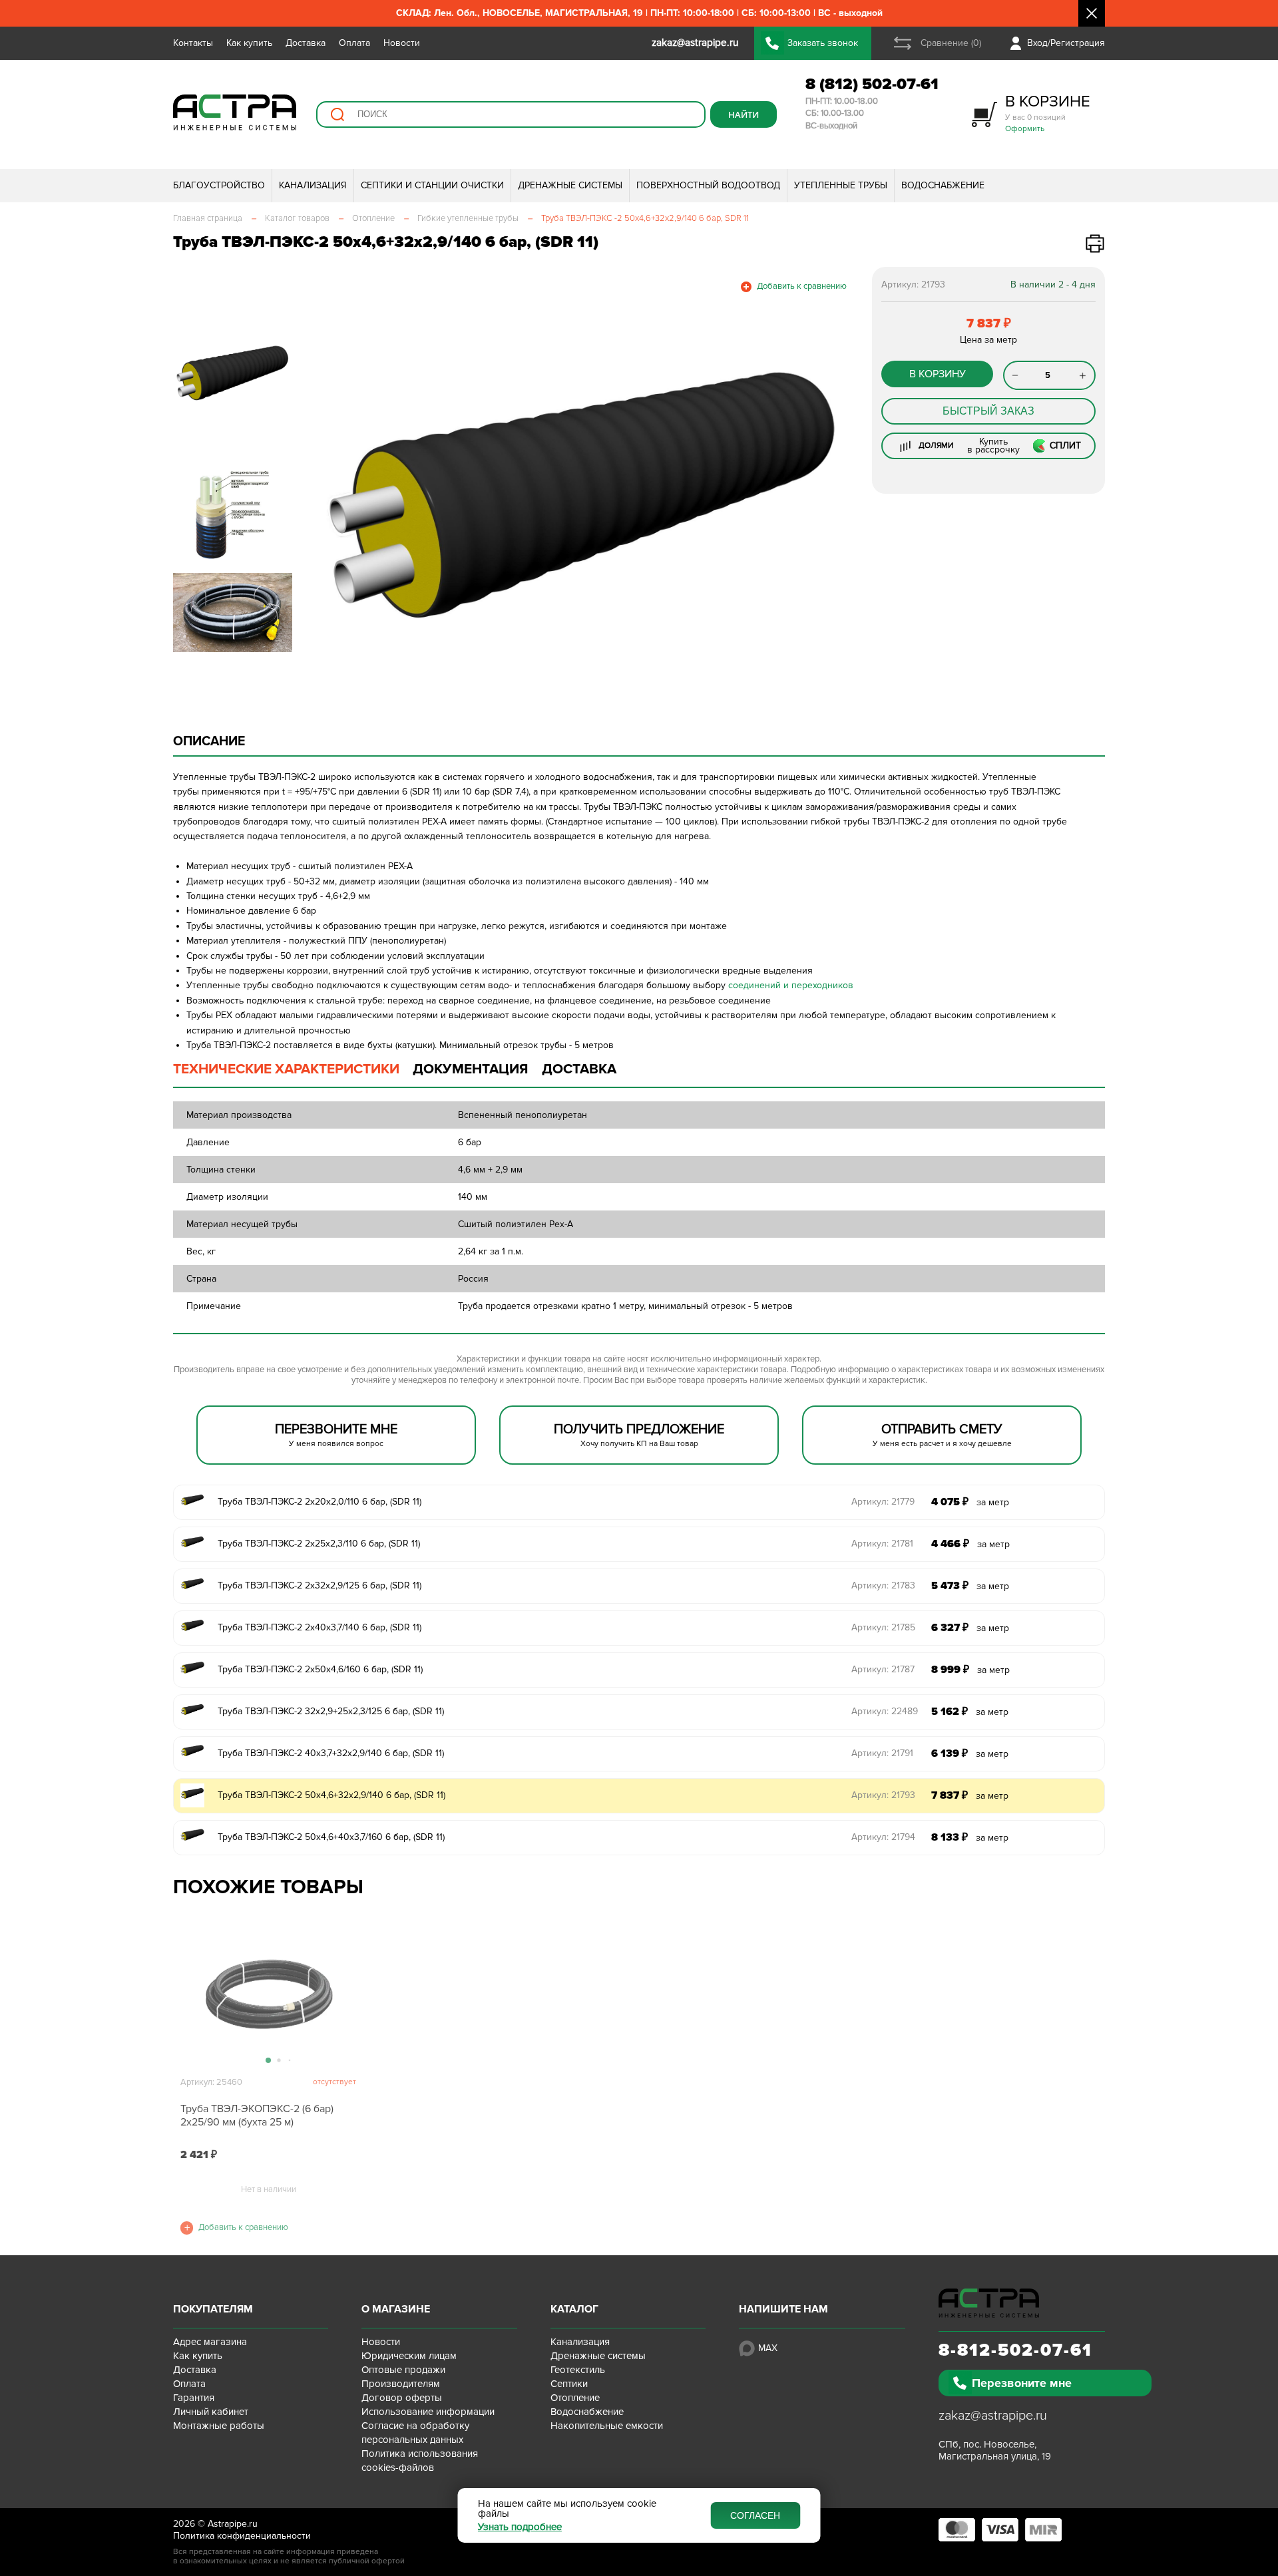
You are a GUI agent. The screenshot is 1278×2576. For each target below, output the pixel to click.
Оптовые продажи (403, 2370)
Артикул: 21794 (883, 1837)
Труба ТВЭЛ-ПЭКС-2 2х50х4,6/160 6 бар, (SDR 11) (320, 1669)
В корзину (938, 374)
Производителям (401, 2384)
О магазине (396, 2309)
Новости (402, 43)
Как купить (249, 43)
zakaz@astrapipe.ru (993, 2416)
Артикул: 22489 (885, 1711)
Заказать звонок (823, 43)
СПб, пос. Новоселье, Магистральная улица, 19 (995, 2450)
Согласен (755, 2515)
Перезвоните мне (1022, 2383)
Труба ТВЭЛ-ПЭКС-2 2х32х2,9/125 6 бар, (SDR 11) (319, 1585)
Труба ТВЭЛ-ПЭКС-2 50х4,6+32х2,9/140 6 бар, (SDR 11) (331, 1795)
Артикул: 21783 (883, 1585)
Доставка (306, 43)
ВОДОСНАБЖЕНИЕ (943, 185)
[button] (328, 496)
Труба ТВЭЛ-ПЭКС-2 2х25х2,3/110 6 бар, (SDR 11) (319, 1544)
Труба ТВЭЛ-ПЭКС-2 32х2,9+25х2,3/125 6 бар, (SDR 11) (331, 1711)
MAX (768, 2348)
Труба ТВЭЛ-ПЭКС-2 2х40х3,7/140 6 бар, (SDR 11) (319, 1627)
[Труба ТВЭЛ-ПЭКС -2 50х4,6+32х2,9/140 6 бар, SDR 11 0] (583, 496)
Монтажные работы (219, 2426)
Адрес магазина (210, 2342)
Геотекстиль (578, 2370)
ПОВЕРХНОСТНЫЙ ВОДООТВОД (708, 185)
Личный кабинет (211, 2412)
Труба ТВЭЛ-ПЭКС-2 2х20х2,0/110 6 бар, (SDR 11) (319, 1502)
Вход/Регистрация (1066, 43)
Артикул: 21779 (883, 1502)
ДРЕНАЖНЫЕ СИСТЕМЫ (570, 185)
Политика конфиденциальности (242, 2536)
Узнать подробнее (520, 2527)
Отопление (575, 2398)
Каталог (574, 2309)
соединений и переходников (791, 985)
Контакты (193, 43)
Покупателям (213, 2309)
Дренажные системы (598, 2356)
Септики (569, 2384)
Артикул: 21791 (882, 1753)
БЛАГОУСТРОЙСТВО (219, 185)
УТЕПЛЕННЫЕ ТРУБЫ (841, 185)
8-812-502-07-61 (1015, 2350)
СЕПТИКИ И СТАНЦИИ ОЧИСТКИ (432, 185)
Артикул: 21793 (883, 1795)
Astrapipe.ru (233, 2524)
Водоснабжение (587, 2412)
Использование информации (428, 2412)
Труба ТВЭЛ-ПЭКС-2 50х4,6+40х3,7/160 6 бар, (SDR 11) (331, 1837)
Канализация (580, 2342)
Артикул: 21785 (883, 1627)
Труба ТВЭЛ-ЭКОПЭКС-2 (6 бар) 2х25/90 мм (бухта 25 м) (257, 2116)
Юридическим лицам (409, 2356)
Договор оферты (402, 2398)
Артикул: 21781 (882, 1544)
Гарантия (194, 2398)
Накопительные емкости (607, 2426)
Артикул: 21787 (883, 1669)
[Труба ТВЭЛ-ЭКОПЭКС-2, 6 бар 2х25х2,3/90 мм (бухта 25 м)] (268, 1996)
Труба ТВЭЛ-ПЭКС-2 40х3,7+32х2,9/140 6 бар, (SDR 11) (331, 1753)
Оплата (354, 43)
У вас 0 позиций (1048, 113)
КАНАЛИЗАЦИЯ (313, 185)
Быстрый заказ (988, 411)
